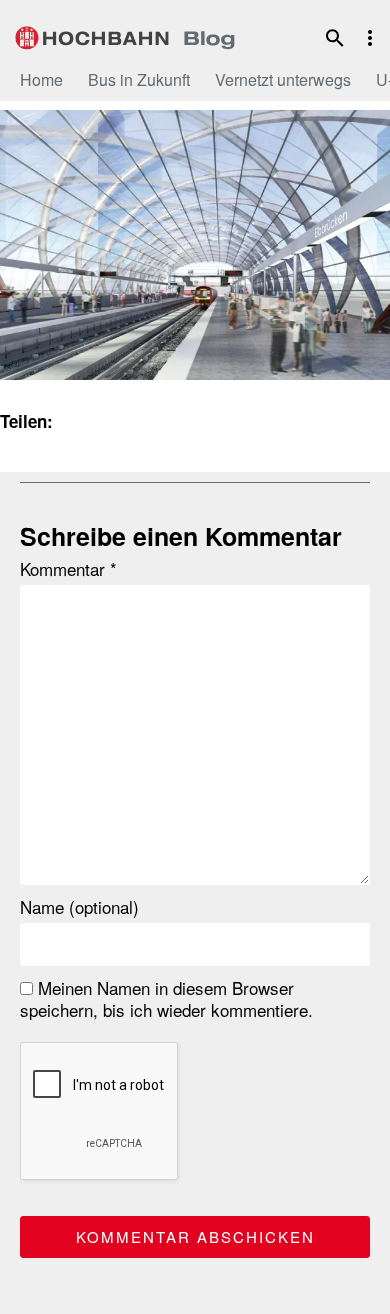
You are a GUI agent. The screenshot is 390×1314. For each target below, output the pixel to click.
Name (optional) (79, 907)
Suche (335, 38)
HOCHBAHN (125, 35)
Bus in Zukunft (139, 79)
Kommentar (68, 569)
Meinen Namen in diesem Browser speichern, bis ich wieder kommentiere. (166, 999)
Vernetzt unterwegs (283, 79)
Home (41, 79)
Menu (370, 38)
